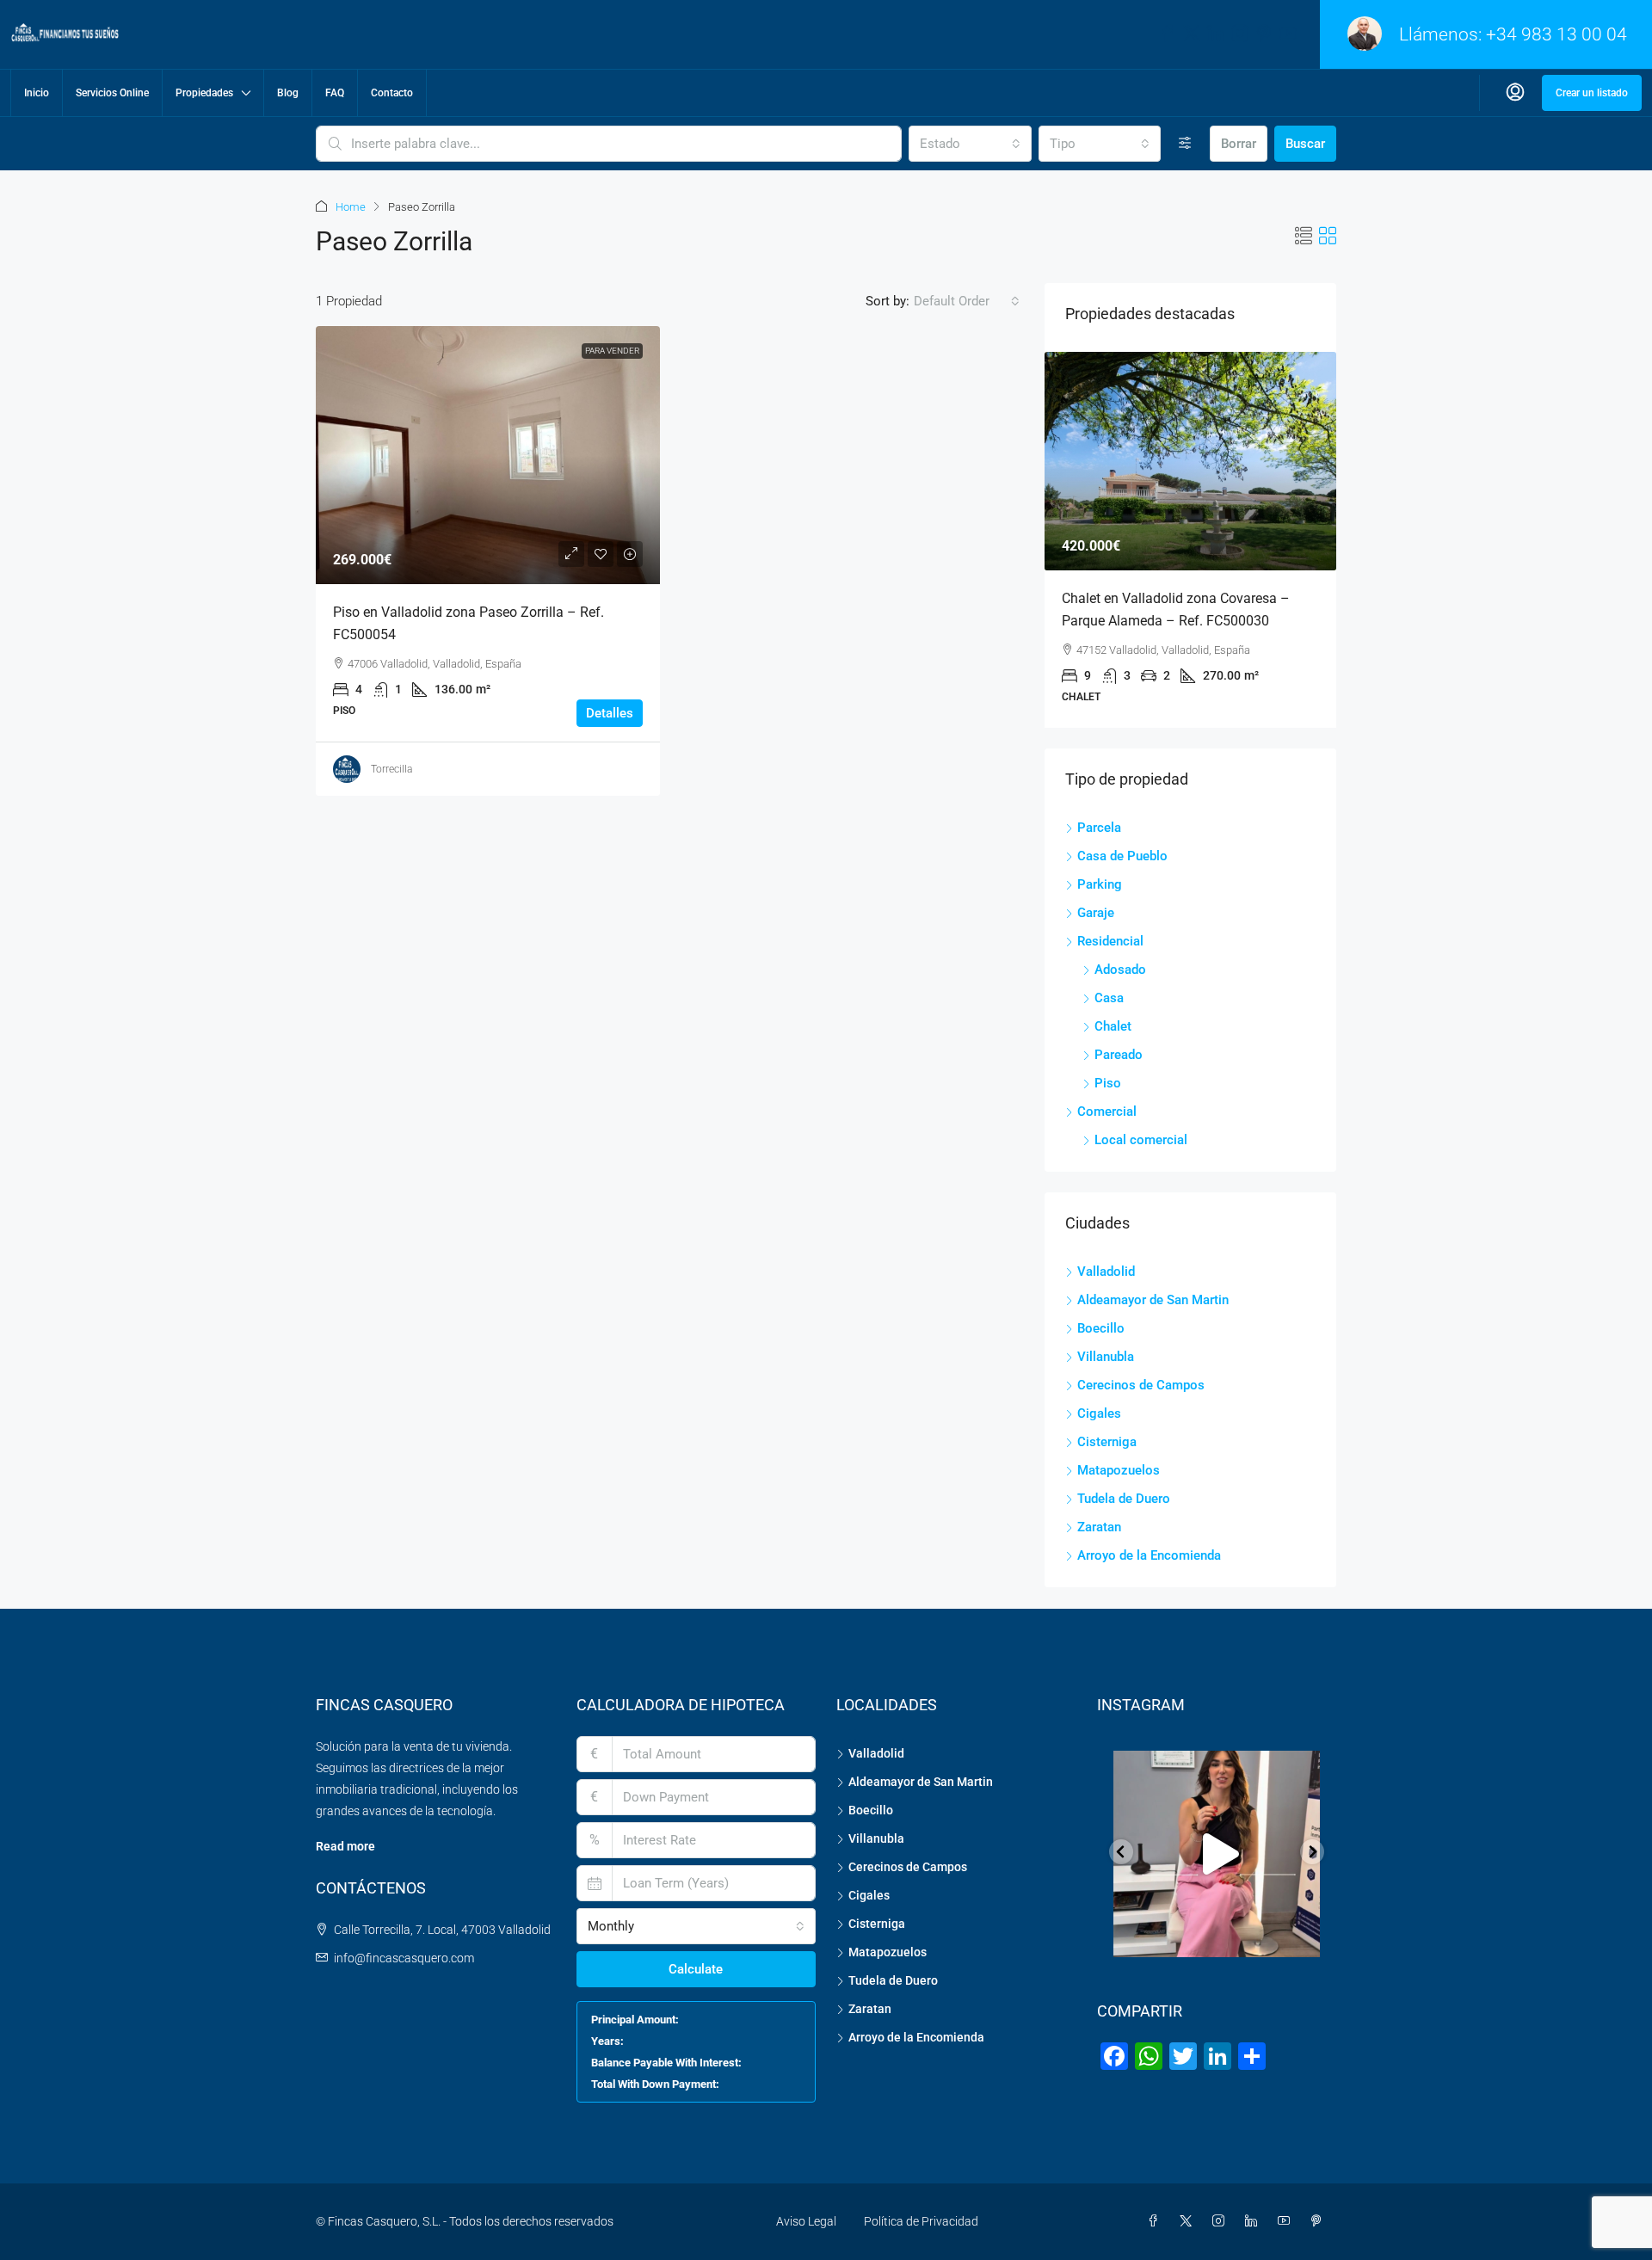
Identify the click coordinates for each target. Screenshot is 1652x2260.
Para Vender (612, 351)
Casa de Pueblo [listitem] (1122, 856)
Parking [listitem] (1100, 884)
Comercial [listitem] (1107, 1112)
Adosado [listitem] (1120, 970)
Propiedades (204, 93)
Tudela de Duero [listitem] (1124, 1499)
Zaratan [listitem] (1099, 1527)
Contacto (392, 93)
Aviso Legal (806, 2221)
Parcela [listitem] (1099, 828)
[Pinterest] (1320, 2221)
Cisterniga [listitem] (1107, 1442)
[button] (1304, 237)
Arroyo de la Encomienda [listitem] (1149, 1555)
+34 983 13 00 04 (1556, 34)
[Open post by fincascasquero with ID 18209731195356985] (1217, 1854)
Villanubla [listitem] (1106, 1357)
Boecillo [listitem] (1101, 1328)
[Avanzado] (1185, 144)
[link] (488, 455)
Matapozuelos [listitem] (1119, 1470)
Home (351, 207)
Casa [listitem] (1109, 998)
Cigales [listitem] (1099, 1413)
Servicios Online (112, 93)
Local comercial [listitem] (1141, 1140)
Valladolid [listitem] (1106, 1272)
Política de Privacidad (921, 2221)
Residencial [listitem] (1110, 941)
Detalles (610, 713)
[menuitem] (1515, 93)
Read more (345, 1846)
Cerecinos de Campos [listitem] (1141, 1385)
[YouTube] (1287, 2221)
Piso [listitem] (1108, 1083)
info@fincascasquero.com (404, 1958)
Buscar (1305, 144)
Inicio (37, 93)
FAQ (335, 93)
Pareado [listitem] (1119, 1055)
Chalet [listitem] (1113, 1026)
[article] (1190, 540)
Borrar (1239, 144)
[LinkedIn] (1254, 2221)
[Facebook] (1156, 2221)
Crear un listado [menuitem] (1592, 93)
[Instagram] (1222, 2221)
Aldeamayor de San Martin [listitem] (1153, 1300)
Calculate (696, 1969)
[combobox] (970, 144)
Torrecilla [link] (391, 769)
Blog (288, 93)
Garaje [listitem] (1096, 913)
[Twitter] (1189, 2221)
